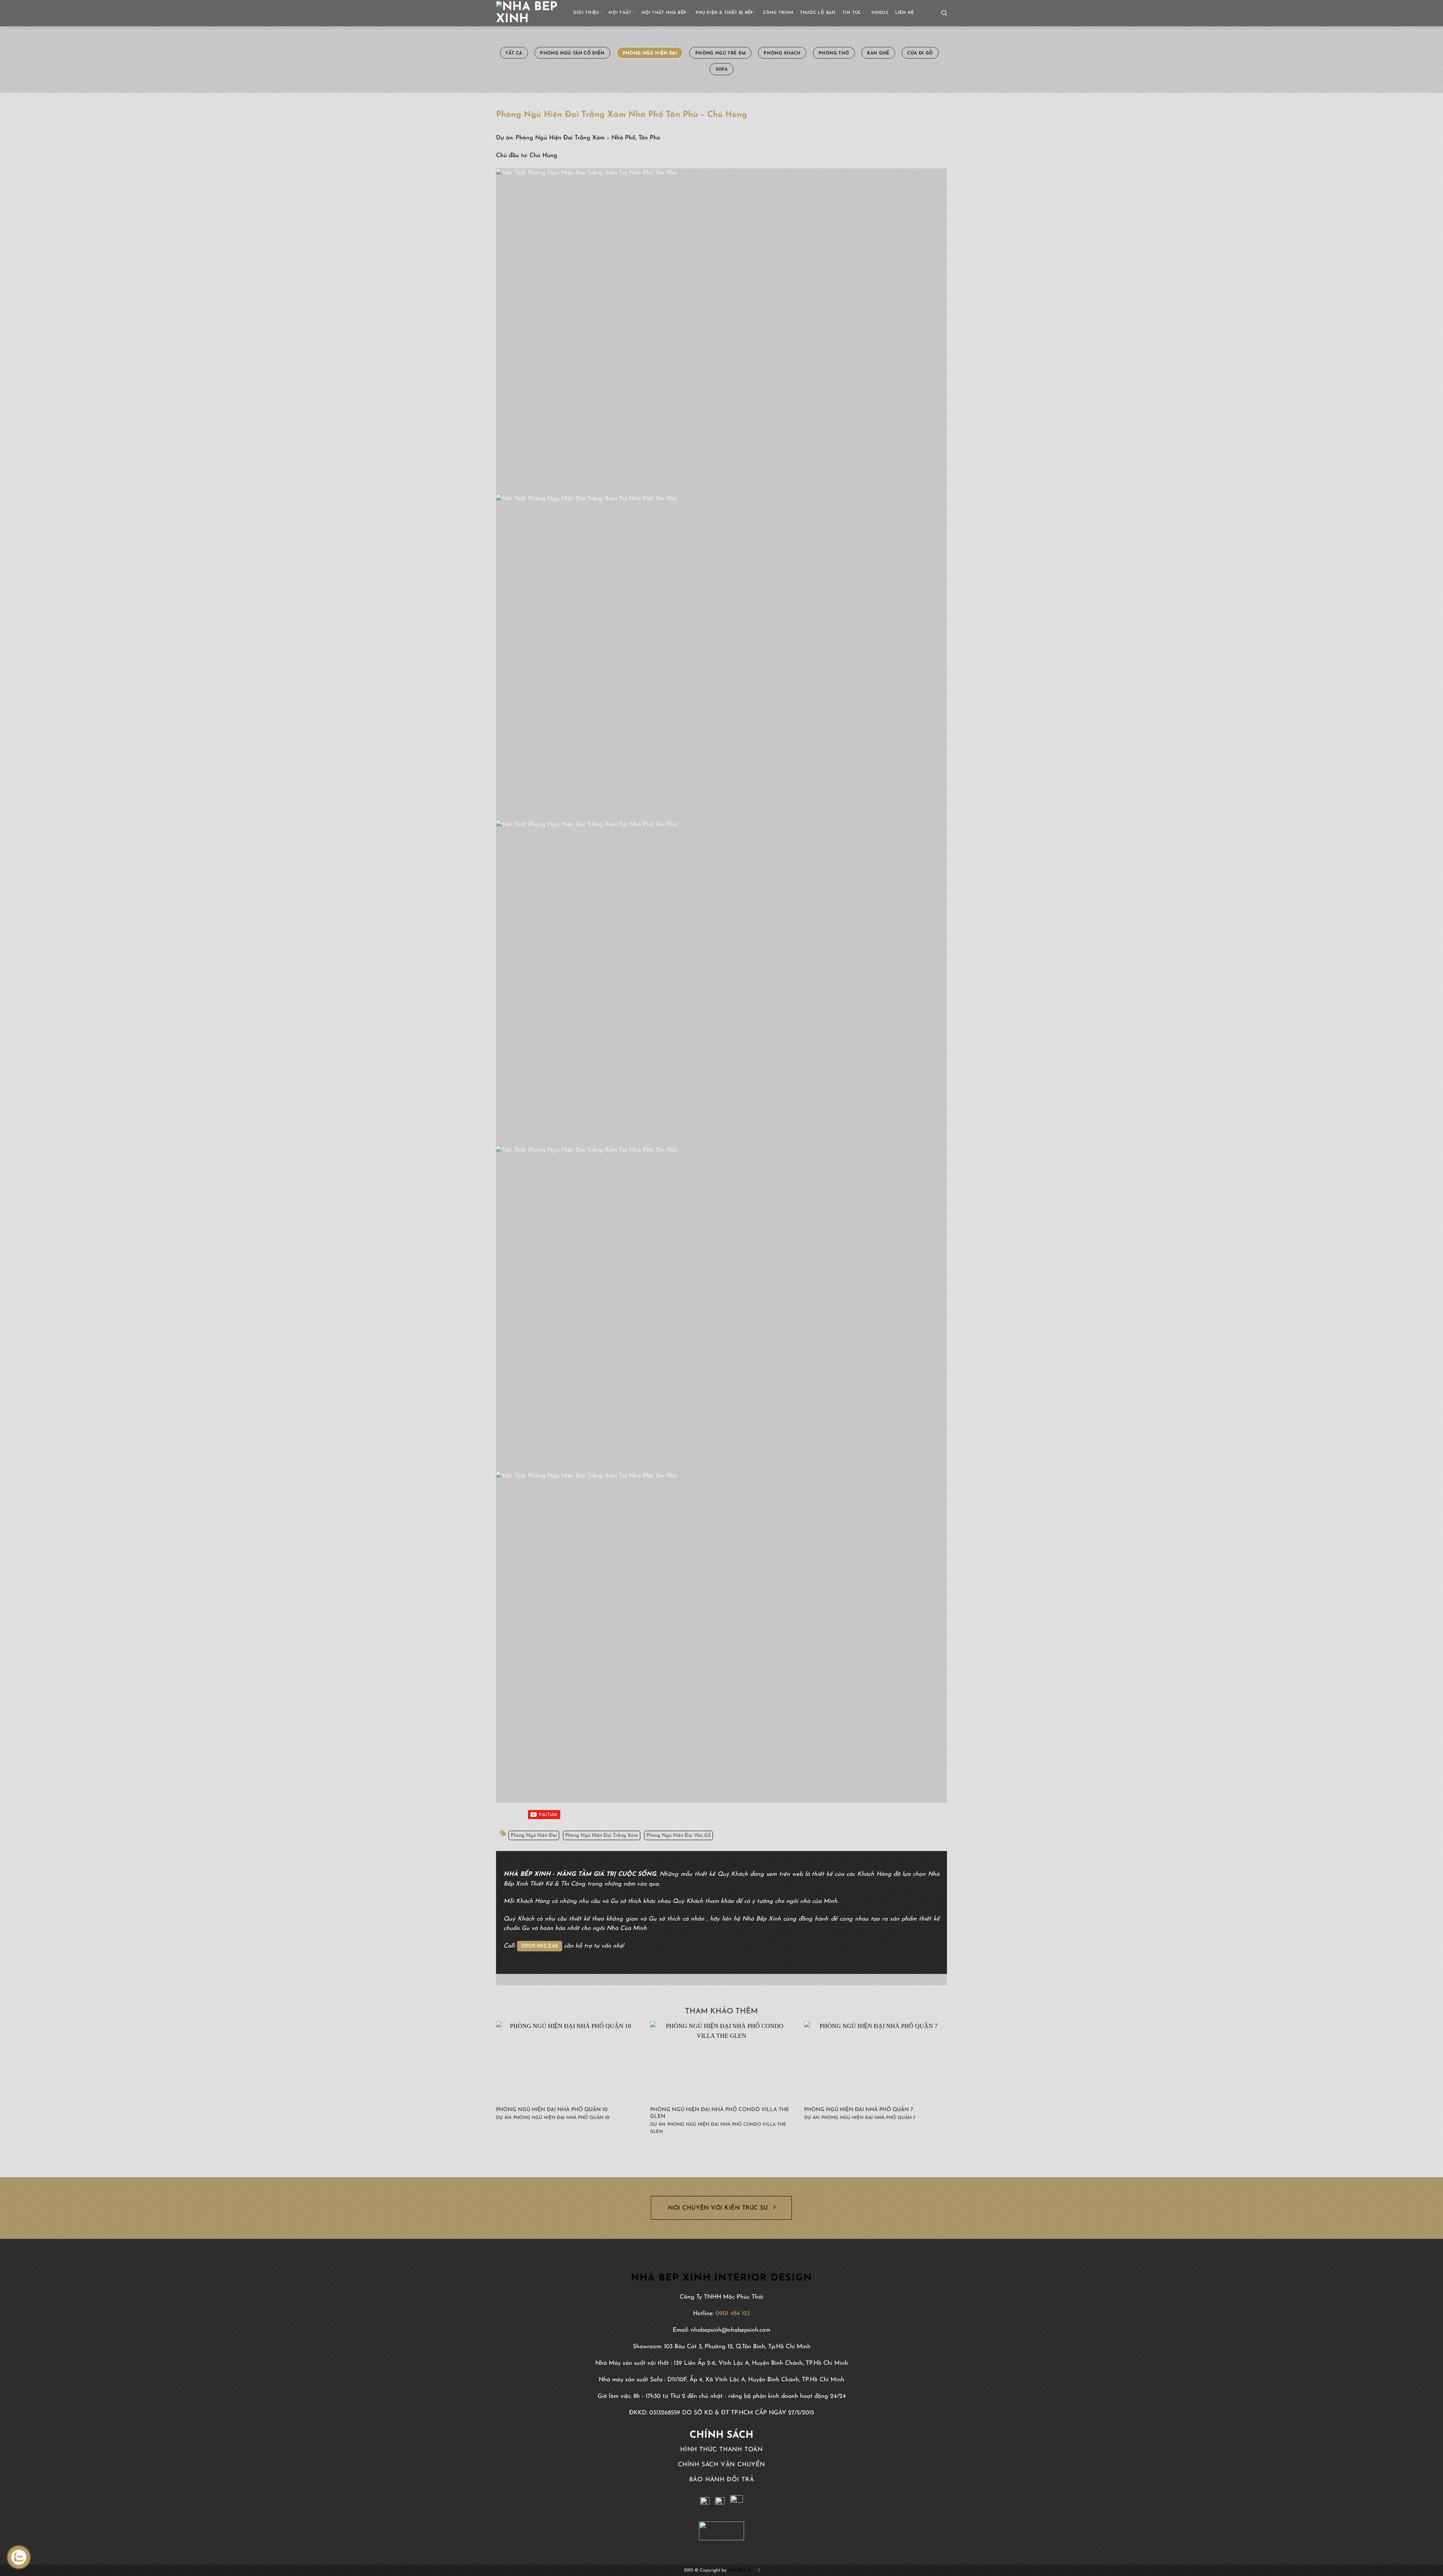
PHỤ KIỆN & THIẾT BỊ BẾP (724, 13)
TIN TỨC (852, 13)
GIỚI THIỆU (586, 13)
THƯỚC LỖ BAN (818, 13)
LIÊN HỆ (905, 13)
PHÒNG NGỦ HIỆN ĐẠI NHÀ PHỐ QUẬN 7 (859, 2110)
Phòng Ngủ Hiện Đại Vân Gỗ (678, 1835)
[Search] (944, 13)
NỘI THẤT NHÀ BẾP (664, 13)
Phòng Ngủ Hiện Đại (534, 1835)
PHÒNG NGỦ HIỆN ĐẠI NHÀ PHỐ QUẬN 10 (552, 2110)
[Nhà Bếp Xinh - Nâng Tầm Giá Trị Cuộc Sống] (529, 13)
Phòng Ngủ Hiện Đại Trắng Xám (602, 1835)
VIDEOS (880, 13)
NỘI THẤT (620, 13)
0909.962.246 (540, 1946)
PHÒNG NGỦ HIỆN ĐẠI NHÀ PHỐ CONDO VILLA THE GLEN (720, 2113)
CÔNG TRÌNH (778, 13)
